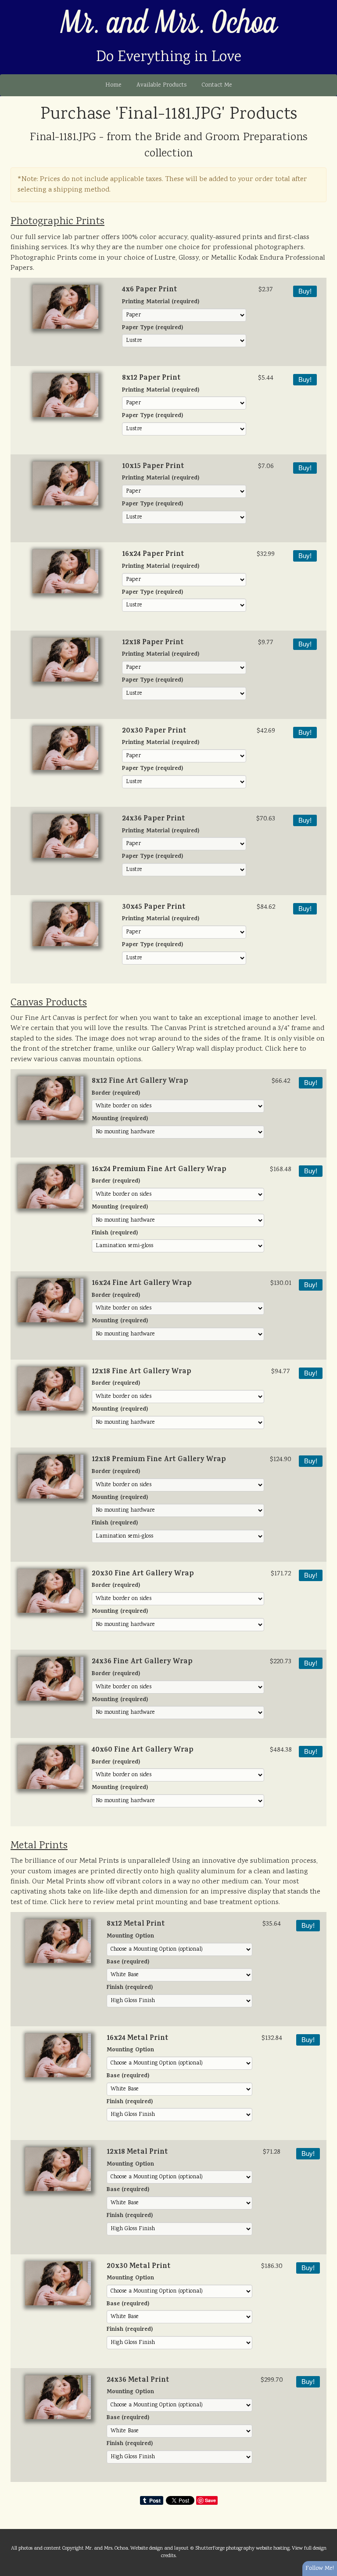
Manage (325, 4)
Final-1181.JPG (63, 138)
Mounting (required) (120, 1119)
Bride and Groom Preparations (231, 138)
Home (113, 85)
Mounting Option (130, 1937)
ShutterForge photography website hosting (242, 2548)
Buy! (305, 291)
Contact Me (217, 85)
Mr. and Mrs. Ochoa (169, 24)
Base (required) (128, 1963)
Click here (281, 1049)
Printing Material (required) (161, 303)
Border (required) (116, 1094)
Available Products (161, 85)
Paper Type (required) (152, 328)
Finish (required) (115, 1234)
